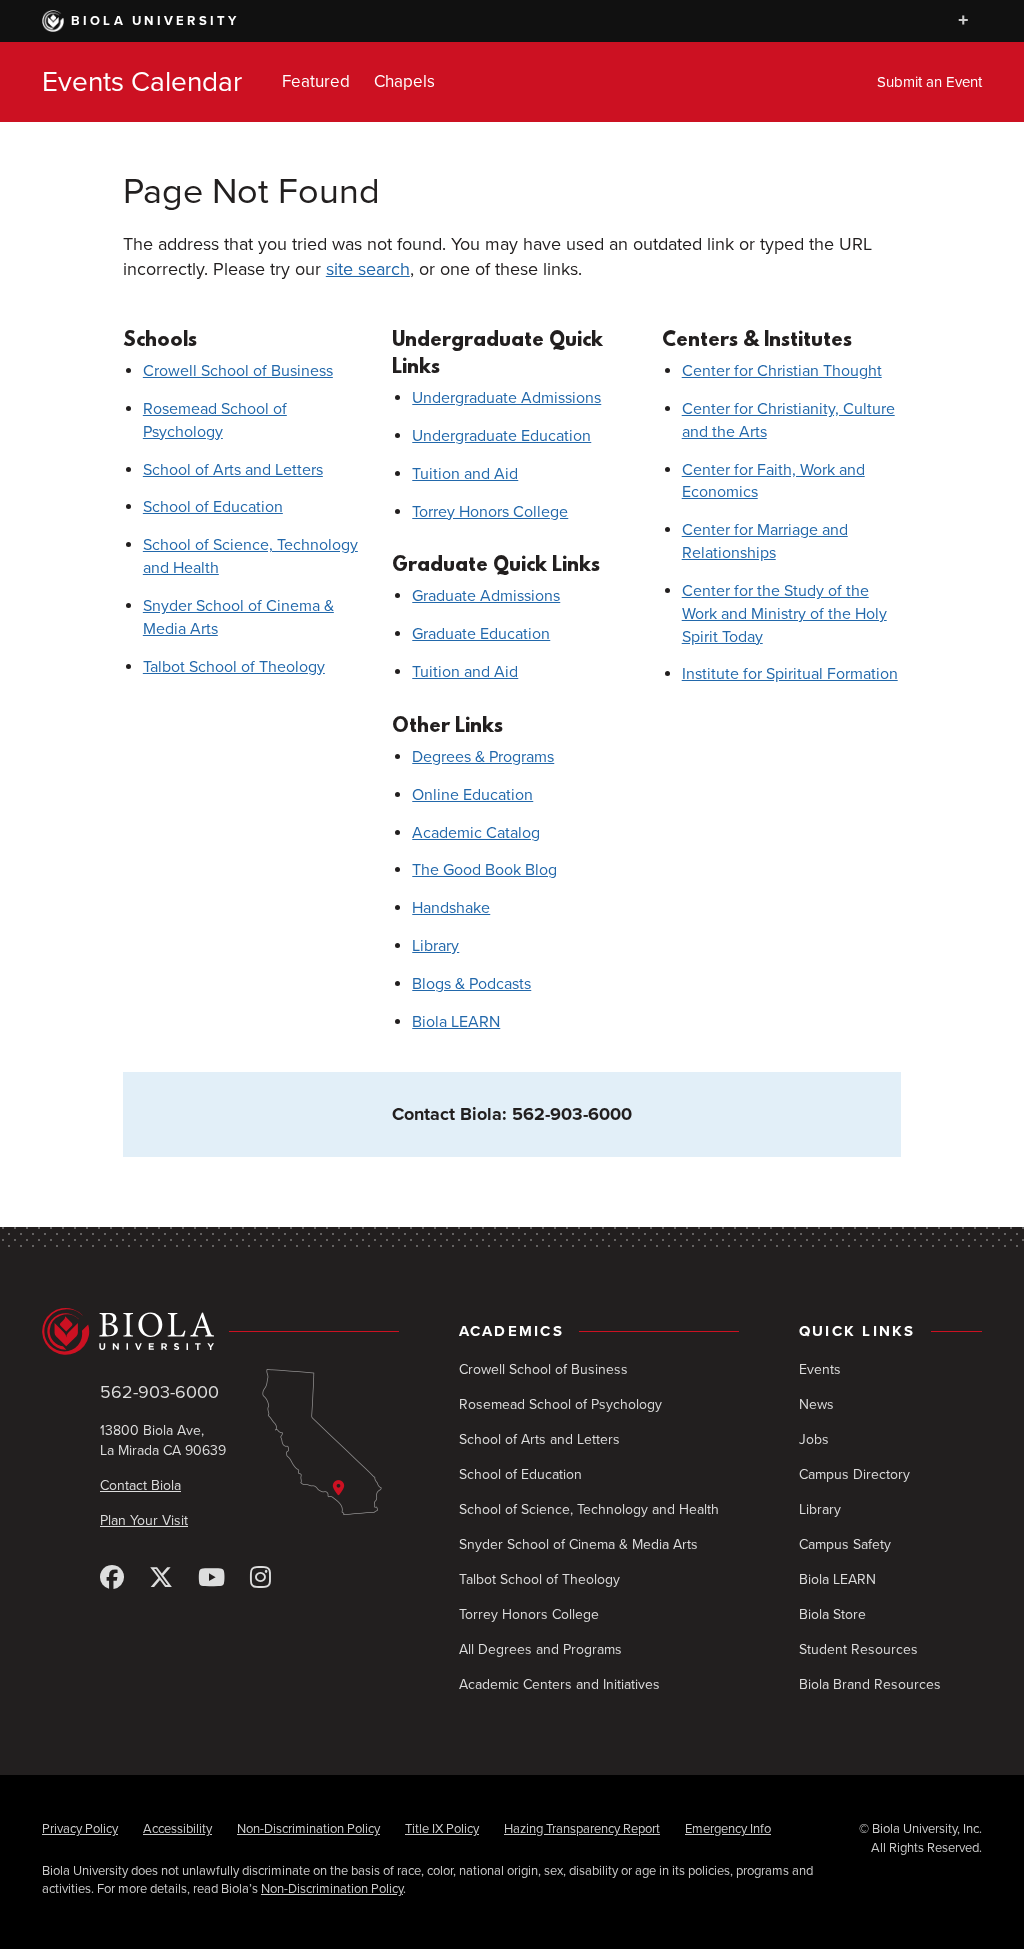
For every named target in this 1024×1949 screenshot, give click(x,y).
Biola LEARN (456, 1022)
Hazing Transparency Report (582, 1829)
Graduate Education (481, 634)
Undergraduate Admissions (506, 398)
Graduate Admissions (486, 596)
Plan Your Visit (144, 1520)
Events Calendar (142, 82)
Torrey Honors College (490, 512)
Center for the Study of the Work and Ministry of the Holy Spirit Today (784, 614)
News (816, 1404)
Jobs (814, 1439)
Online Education (472, 795)
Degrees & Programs (483, 757)
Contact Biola (140, 1485)
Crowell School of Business (238, 371)
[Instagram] (260, 1578)
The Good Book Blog (484, 870)
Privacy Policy (80, 1829)
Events (820, 1369)
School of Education (213, 507)
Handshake (451, 908)
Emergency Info (728, 1829)
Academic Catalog (476, 833)
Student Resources (858, 1649)
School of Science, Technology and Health (589, 1509)
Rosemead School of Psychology (560, 1404)
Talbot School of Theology (234, 667)
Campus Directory (854, 1474)
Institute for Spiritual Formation (790, 674)
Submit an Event (929, 82)
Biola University (155, 21)
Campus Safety (845, 1544)
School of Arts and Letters (233, 470)
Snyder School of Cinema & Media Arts (578, 1544)
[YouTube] (211, 1578)
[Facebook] (112, 1578)
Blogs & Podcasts (471, 984)
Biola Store (832, 1614)
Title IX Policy (442, 1829)
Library (435, 946)
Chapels (404, 81)
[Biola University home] (220, 1331)
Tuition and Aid (465, 474)
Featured (316, 81)
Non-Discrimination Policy (308, 1829)
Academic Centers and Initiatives (559, 1684)
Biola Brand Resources (870, 1684)
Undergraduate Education (501, 436)
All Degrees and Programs (540, 1649)
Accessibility (177, 1829)
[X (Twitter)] (161, 1578)
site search (368, 269)
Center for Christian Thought (782, 371)
